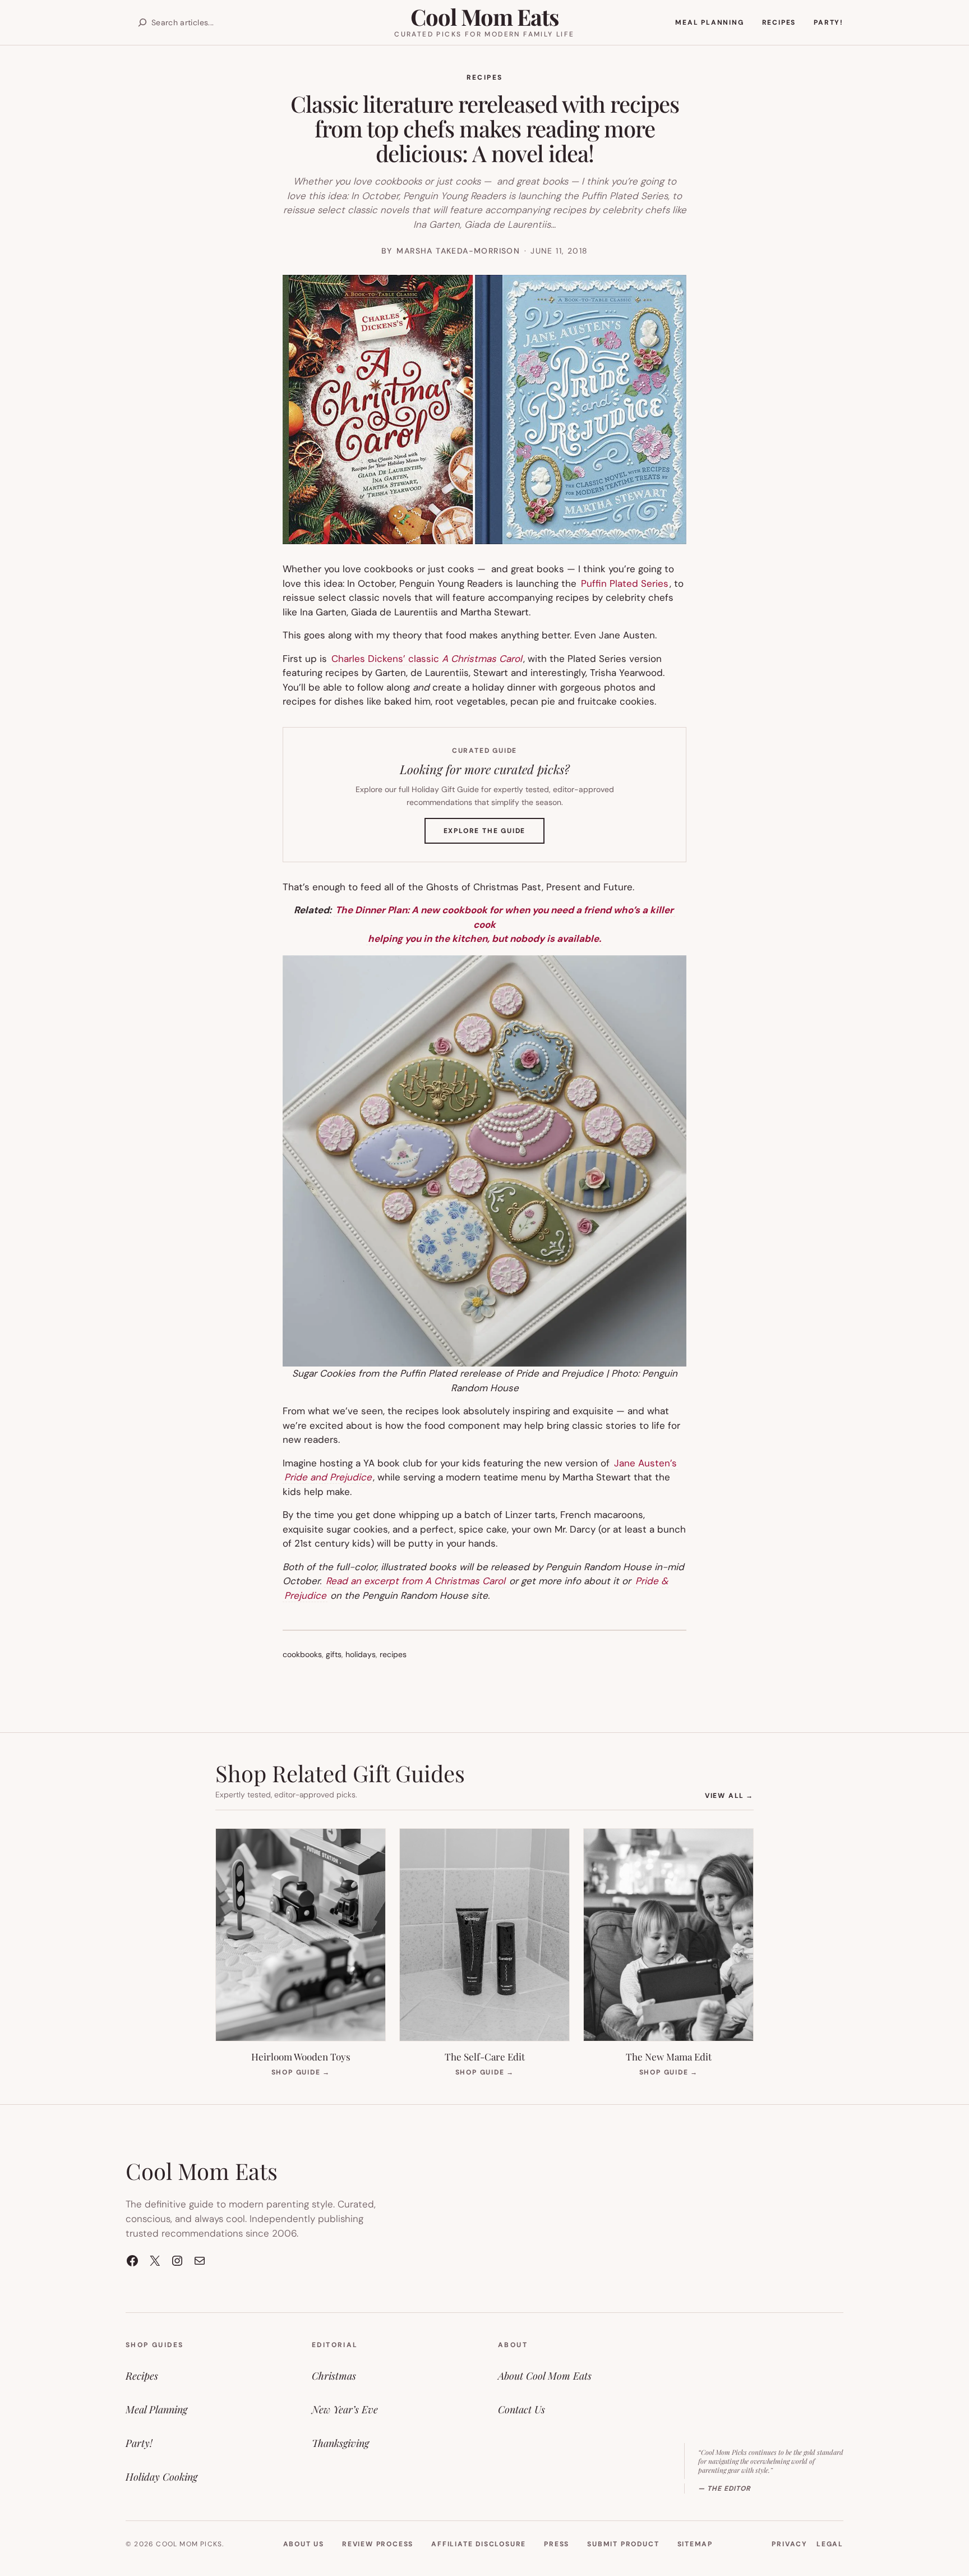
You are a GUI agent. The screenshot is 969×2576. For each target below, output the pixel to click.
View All (729, 1795)
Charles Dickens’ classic (427, 659)
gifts (334, 1654)
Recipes (485, 77)
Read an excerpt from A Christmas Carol (416, 1581)
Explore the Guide (494, 835)
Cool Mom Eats (484, 17)
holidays (361, 1654)
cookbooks (302, 1654)
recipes (393, 1654)
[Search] (142, 22)
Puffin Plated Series (623, 583)
